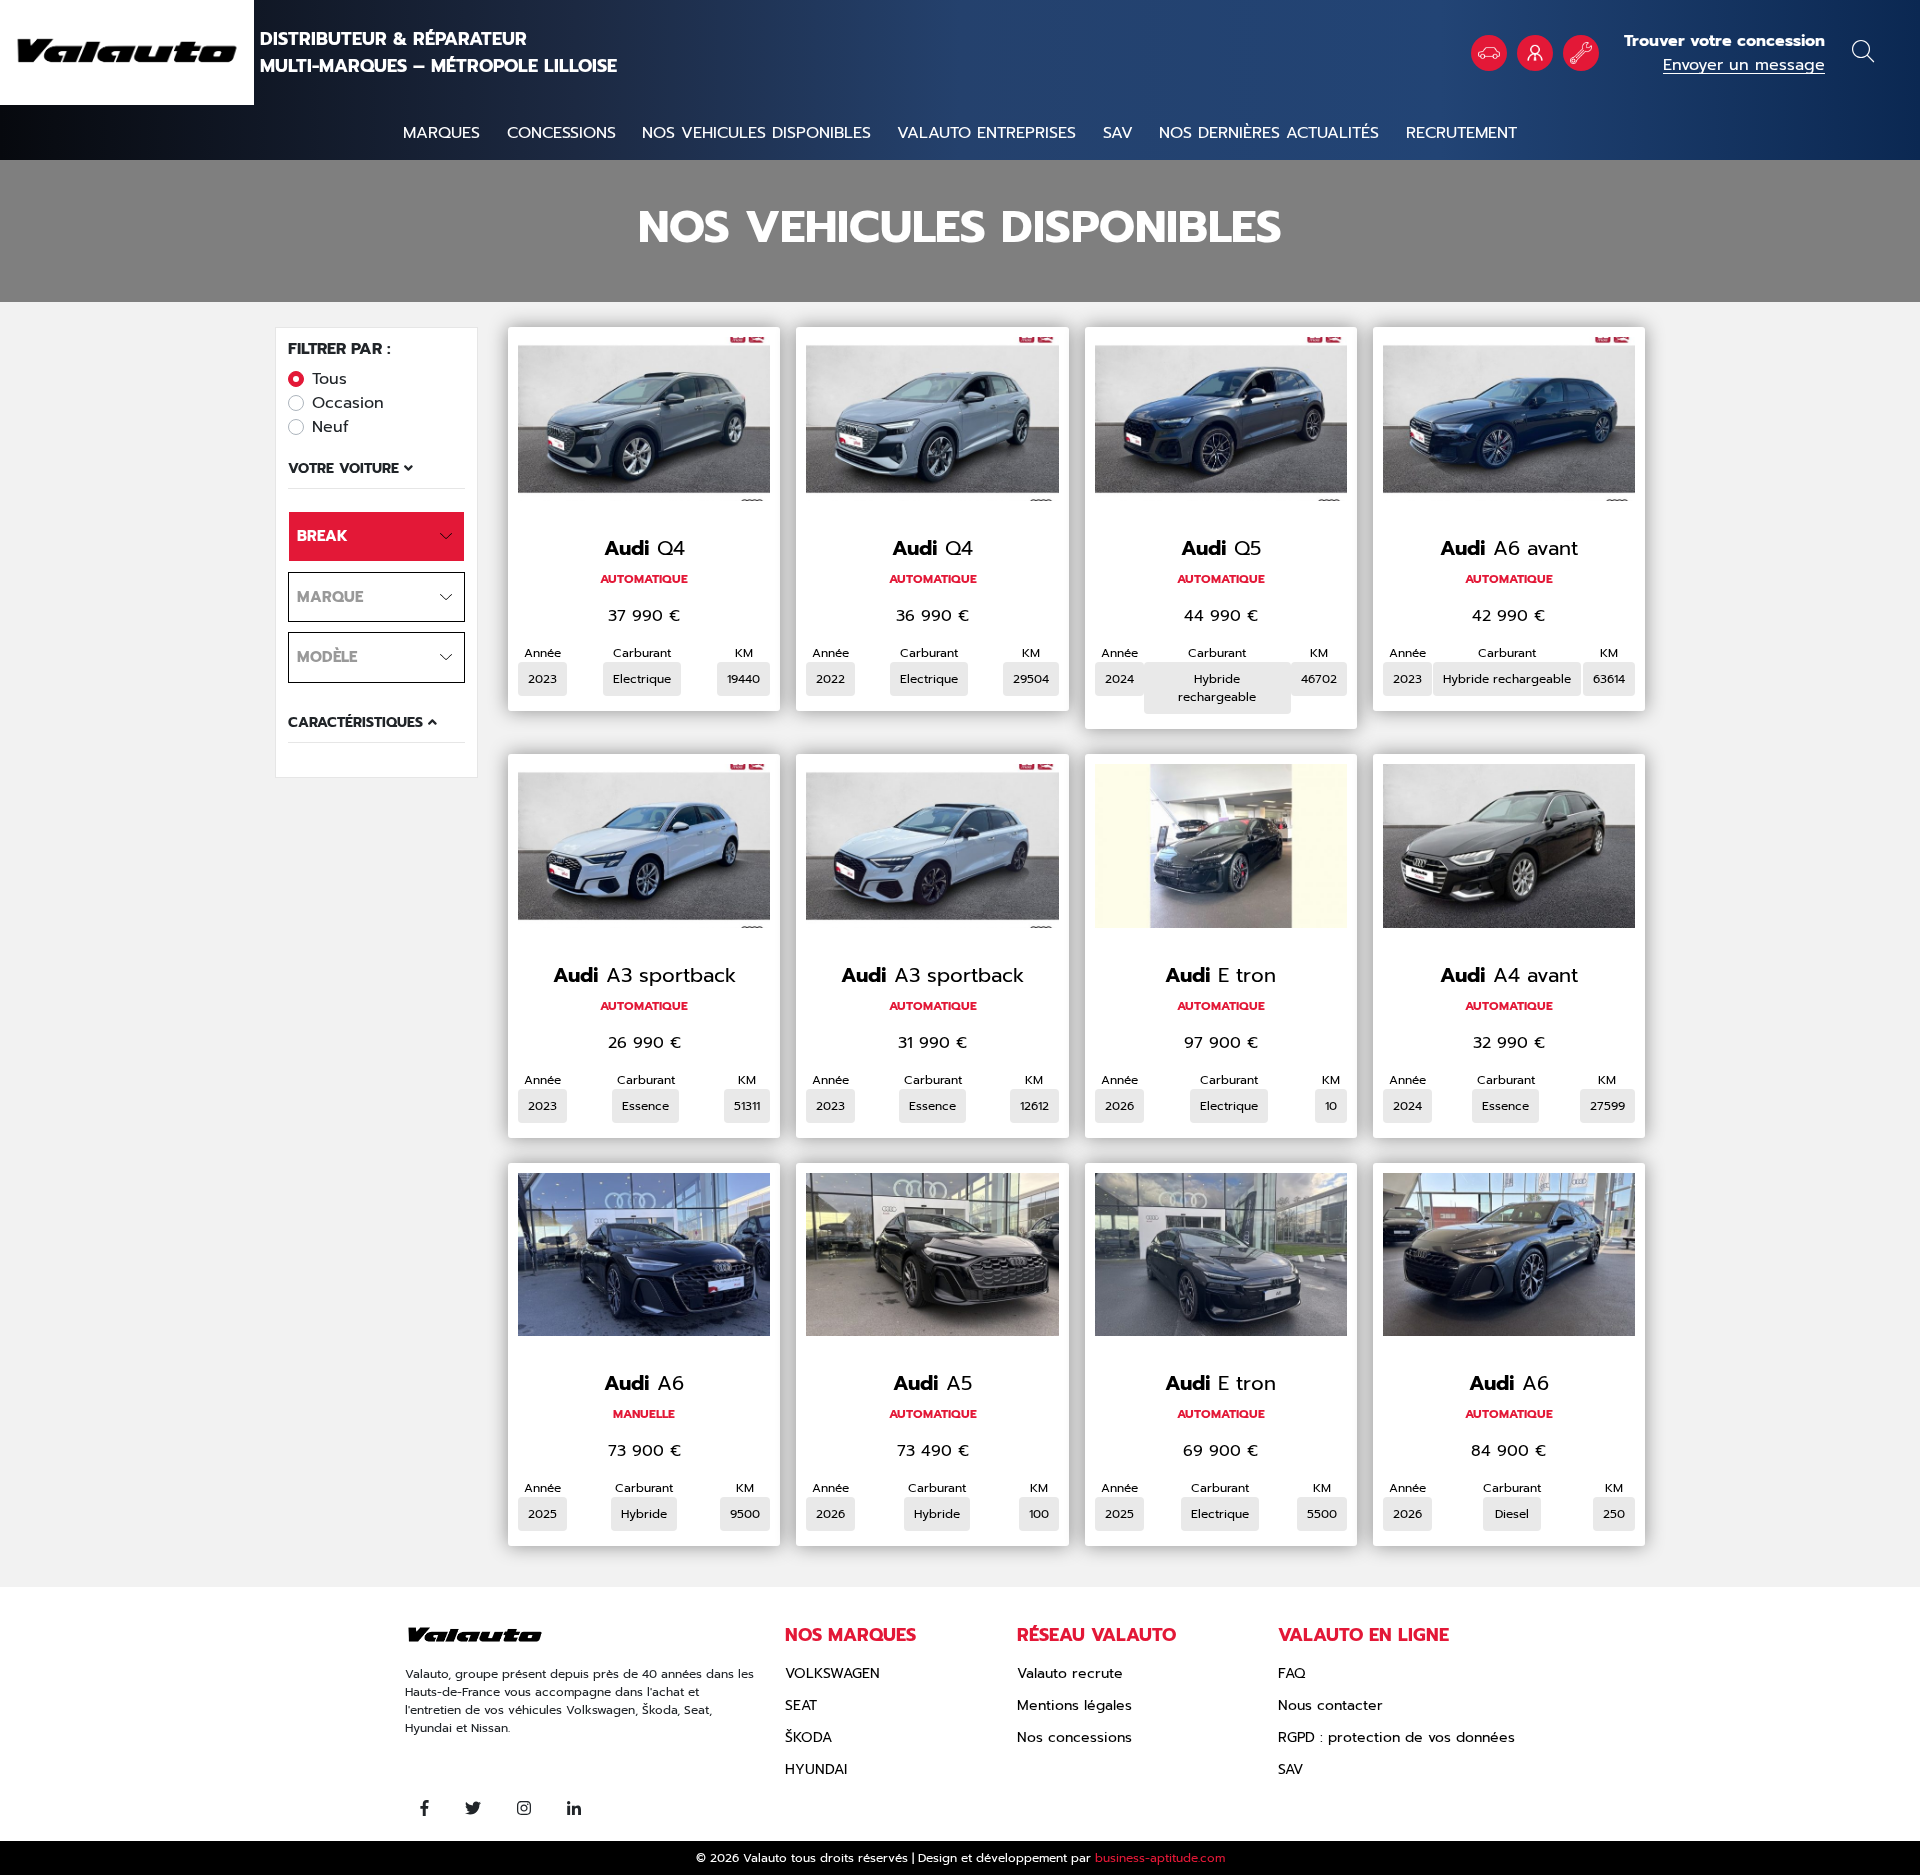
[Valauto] (127, 52)
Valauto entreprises (986, 133)
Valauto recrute (1070, 1673)
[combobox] (376, 536)
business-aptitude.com (1160, 1858)
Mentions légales (1074, 1705)
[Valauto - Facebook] (424, 1809)
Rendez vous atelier (1581, 53)
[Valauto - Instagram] (524, 1809)
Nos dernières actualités (1269, 133)
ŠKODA (808, 1737)
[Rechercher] (1863, 54)
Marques (441, 133)
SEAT (801, 1705)
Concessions (561, 133)
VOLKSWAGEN (832, 1673)
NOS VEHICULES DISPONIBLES (756, 133)
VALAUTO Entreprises (1535, 53)
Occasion (348, 403)
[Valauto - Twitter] (473, 1809)
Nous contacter (1330, 1705)
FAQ (1291, 1673)
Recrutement (1461, 133)
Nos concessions (1074, 1737)
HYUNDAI (816, 1769)
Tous (329, 379)
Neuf (330, 427)
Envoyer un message (1744, 65)
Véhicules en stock (1489, 53)
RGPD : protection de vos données (1396, 1737)
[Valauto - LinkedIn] (574, 1809)
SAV (1118, 133)
